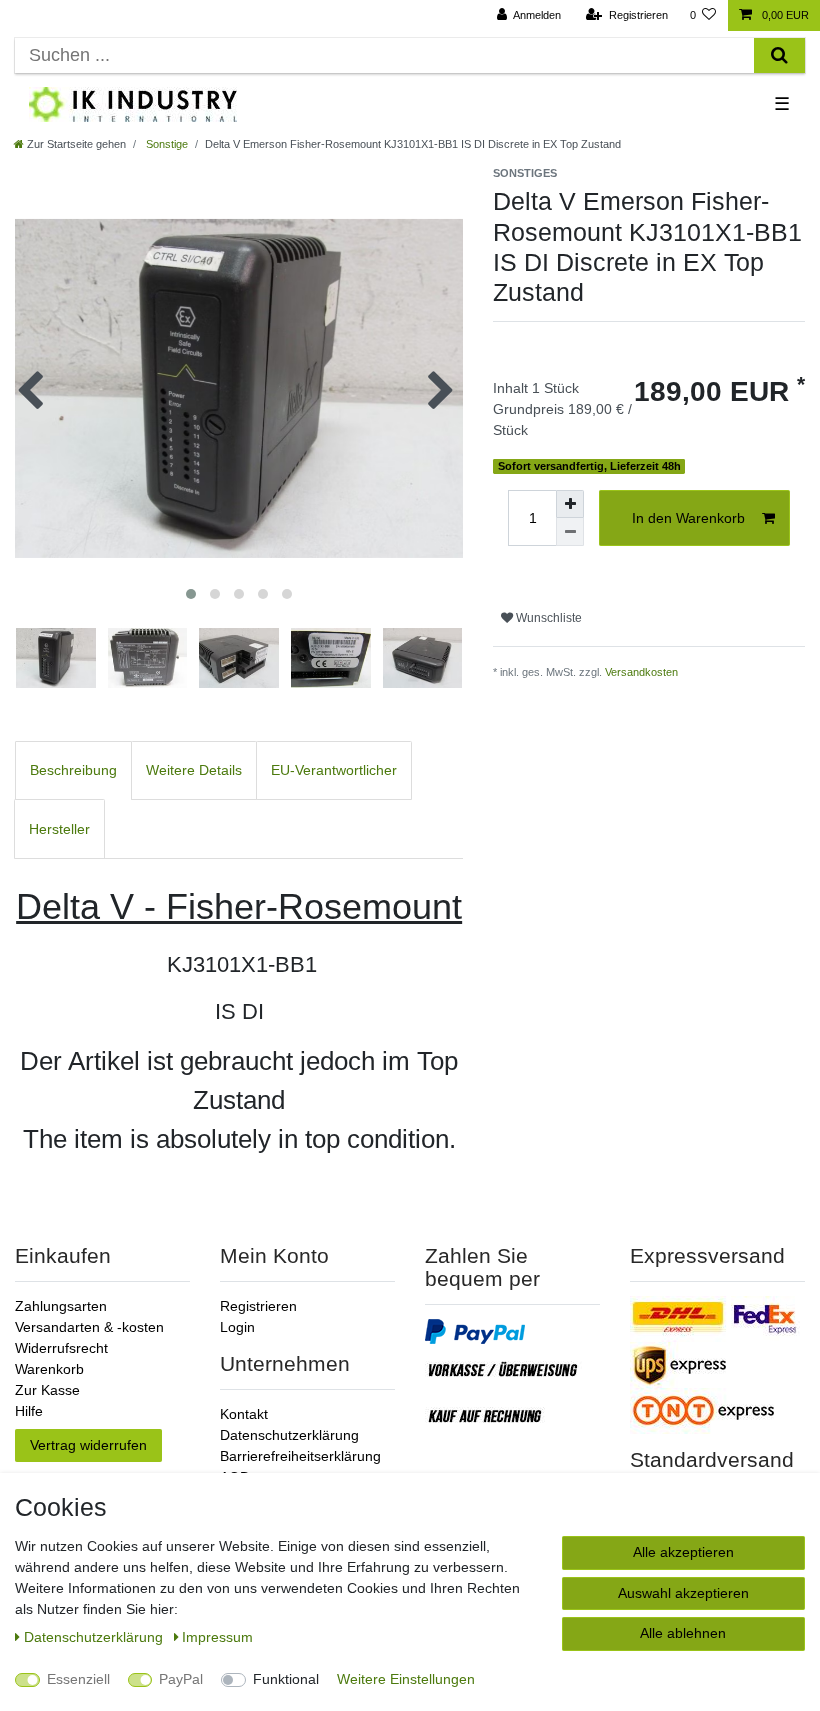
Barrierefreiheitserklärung (300, 1456)
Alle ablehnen (683, 1633)
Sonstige (165, 144)
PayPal (181, 1679)
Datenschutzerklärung (289, 1435)
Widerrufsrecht (61, 1348)
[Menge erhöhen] (570, 504)
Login (237, 1327)
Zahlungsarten (61, 1306)
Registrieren (258, 1306)
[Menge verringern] (570, 532)
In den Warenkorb (688, 518)
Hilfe (29, 1411)
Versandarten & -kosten (89, 1327)
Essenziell (78, 1679)
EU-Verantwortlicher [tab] (334, 770)
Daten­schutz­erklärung (95, 1637)
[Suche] (779, 55)
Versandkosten (641, 672)
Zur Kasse (47, 1390)
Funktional (286, 1679)
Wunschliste (547, 618)
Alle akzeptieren (683, 1552)
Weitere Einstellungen (406, 1679)
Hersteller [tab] (59, 829)
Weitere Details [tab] (194, 770)
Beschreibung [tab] (73, 770)
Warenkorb (49, 1369)
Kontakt (244, 1414)
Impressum (217, 1637)
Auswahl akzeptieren (683, 1593)
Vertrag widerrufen (88, 1445)
